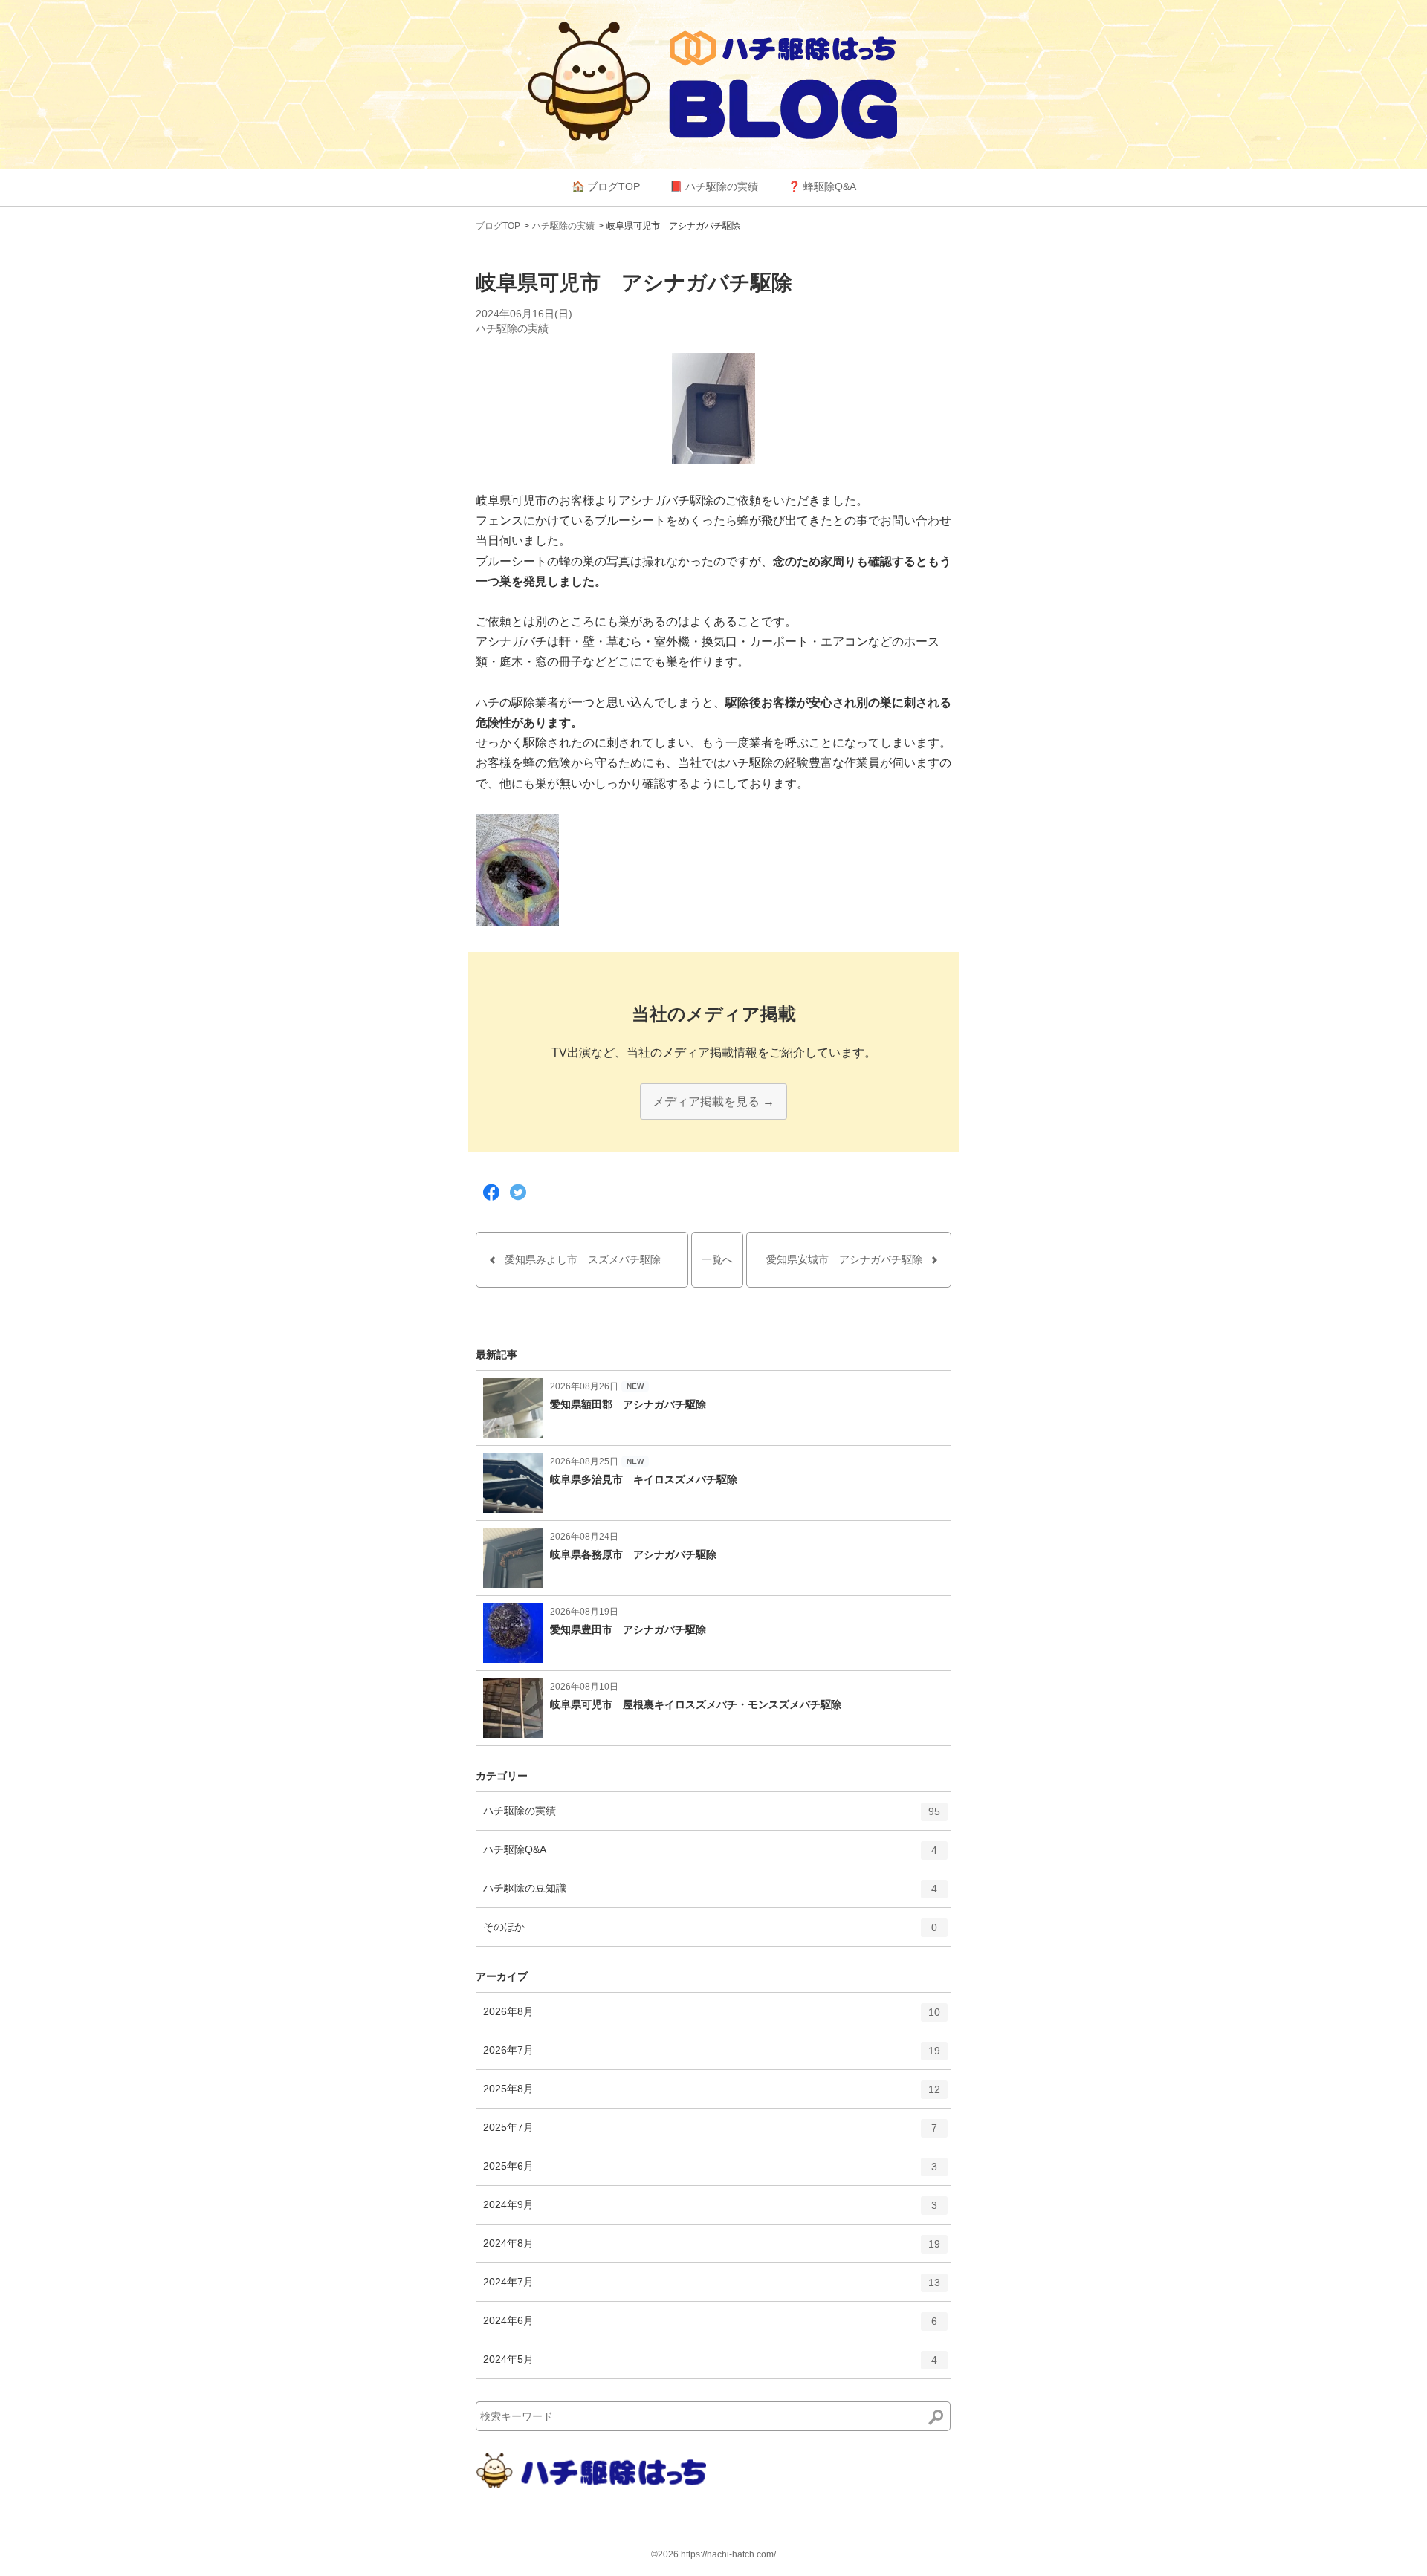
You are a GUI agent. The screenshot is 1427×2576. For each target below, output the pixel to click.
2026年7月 (712, 2056)
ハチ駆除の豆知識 (710, 1894)
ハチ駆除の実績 (563, 226)
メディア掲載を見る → (713, 1102)
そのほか (710, 1933)
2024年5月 (710, 2365)
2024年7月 (712, 2288)
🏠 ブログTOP (606, 186)
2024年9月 (710, 2211)
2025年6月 (710, 2172)
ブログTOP (498, 226)
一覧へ (717, 1259)
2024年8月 (712, 2249)
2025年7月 (710, 2134)
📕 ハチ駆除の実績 (714, 186)
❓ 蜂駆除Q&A (822, 186)
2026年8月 (712, 2018)
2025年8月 (712, 2095)
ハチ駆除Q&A (710, 1856)
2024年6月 (710, 2327)
